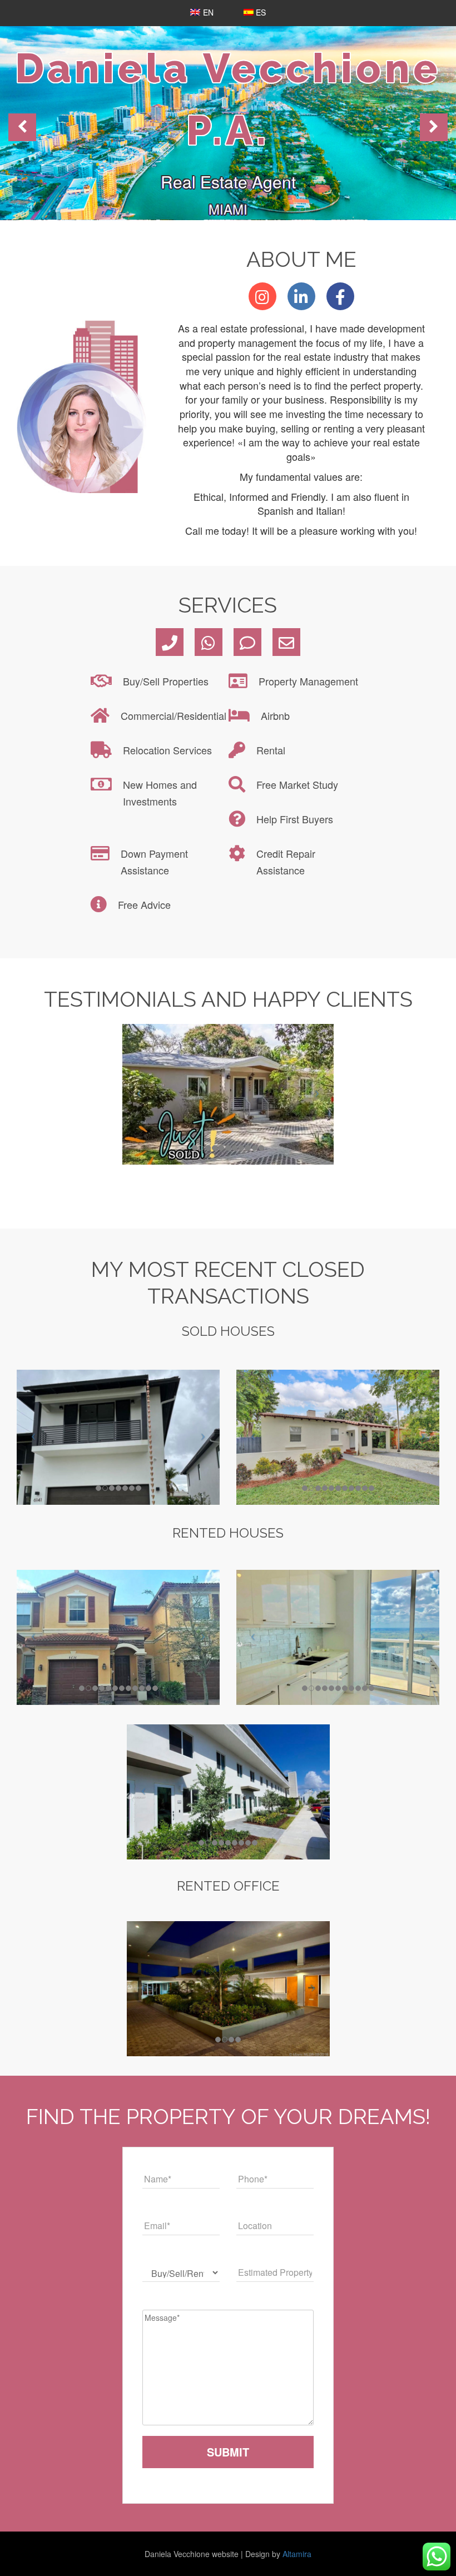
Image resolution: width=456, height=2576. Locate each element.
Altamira (297, 2554)
